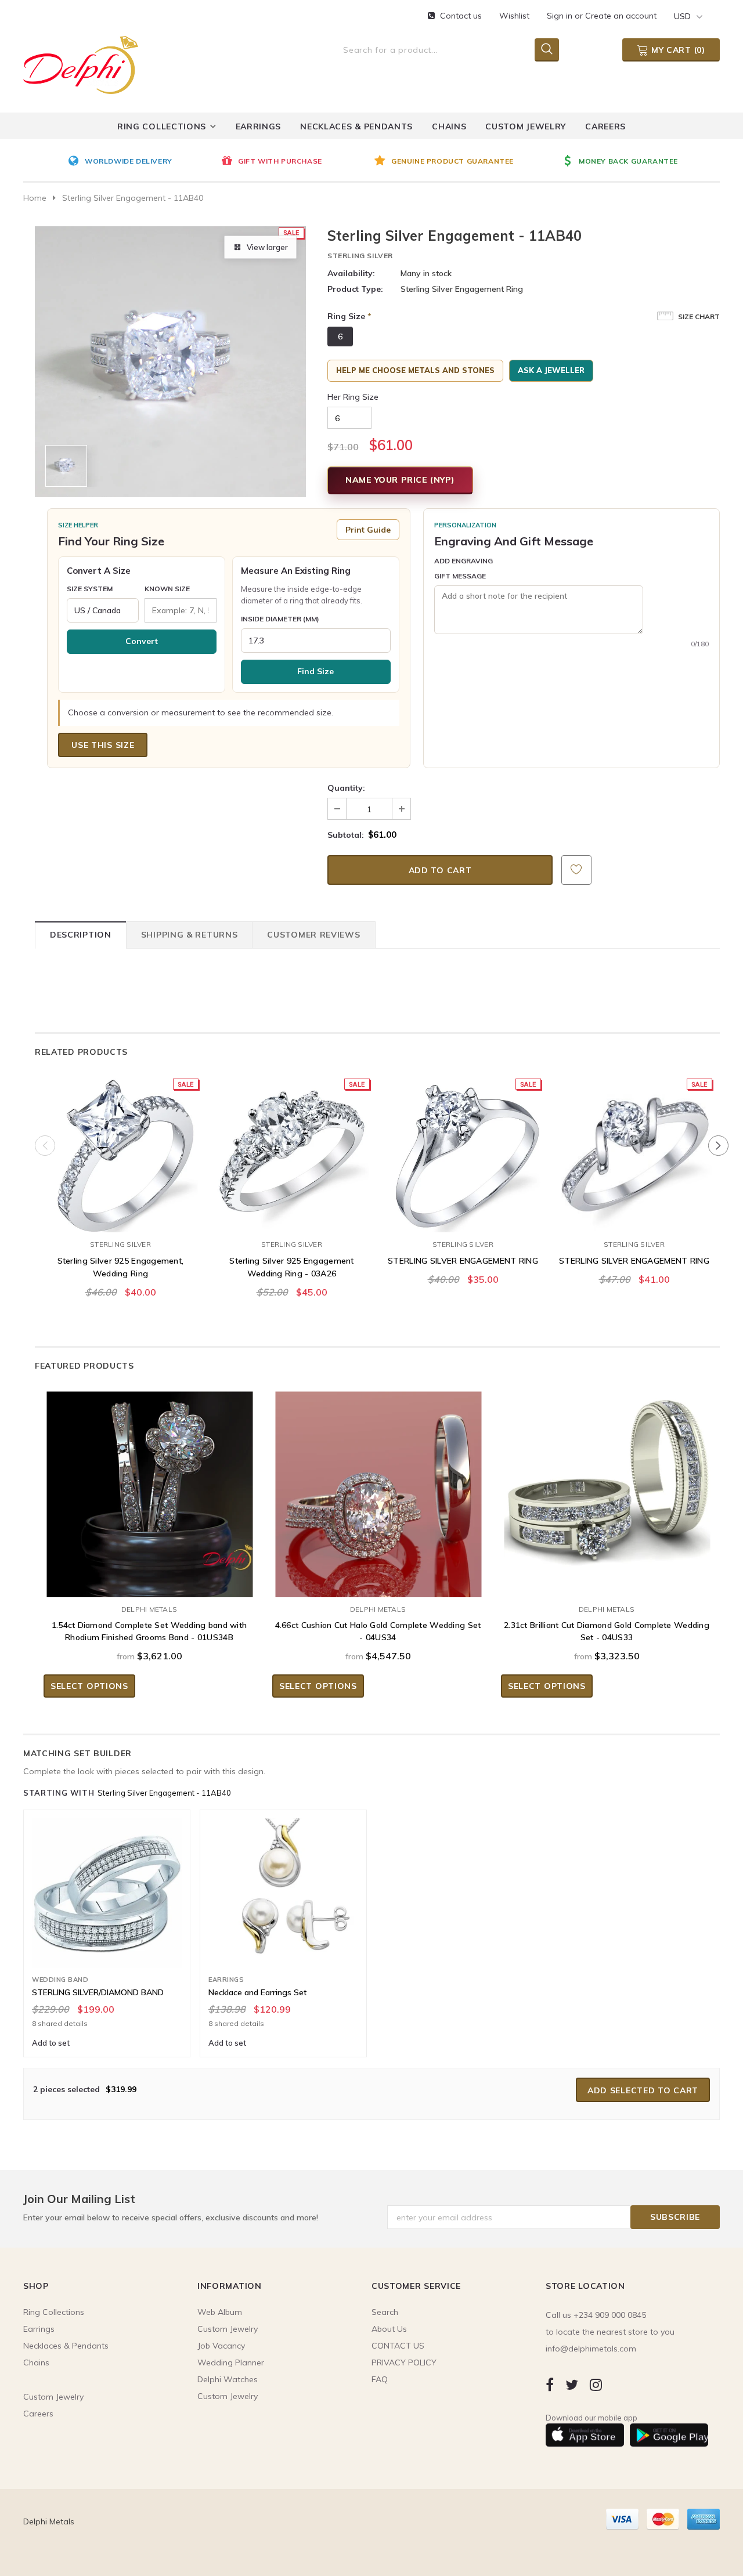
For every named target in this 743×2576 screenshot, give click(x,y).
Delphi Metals (149, 1609)
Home (35, 198)
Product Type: (355, 289)
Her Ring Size (353, 397)
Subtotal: (346, 835)
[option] (142, 162)
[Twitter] (572, 2384)
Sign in (561, 16)
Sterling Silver (360, 256)
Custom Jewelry (228, 2396)
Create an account (621, 16)
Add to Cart (120, 1221)
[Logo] (81, 63)
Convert (142, 641)
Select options (89, 1686)
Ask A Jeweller (551, 370)
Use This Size (103, 745)
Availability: (351, 273)
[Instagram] (596, 2384)
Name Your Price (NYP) (400, 480)
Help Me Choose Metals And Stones (415, 370)
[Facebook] (550, 2384)
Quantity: (346, 788)
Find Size (315, 671)
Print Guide (368, 530)
